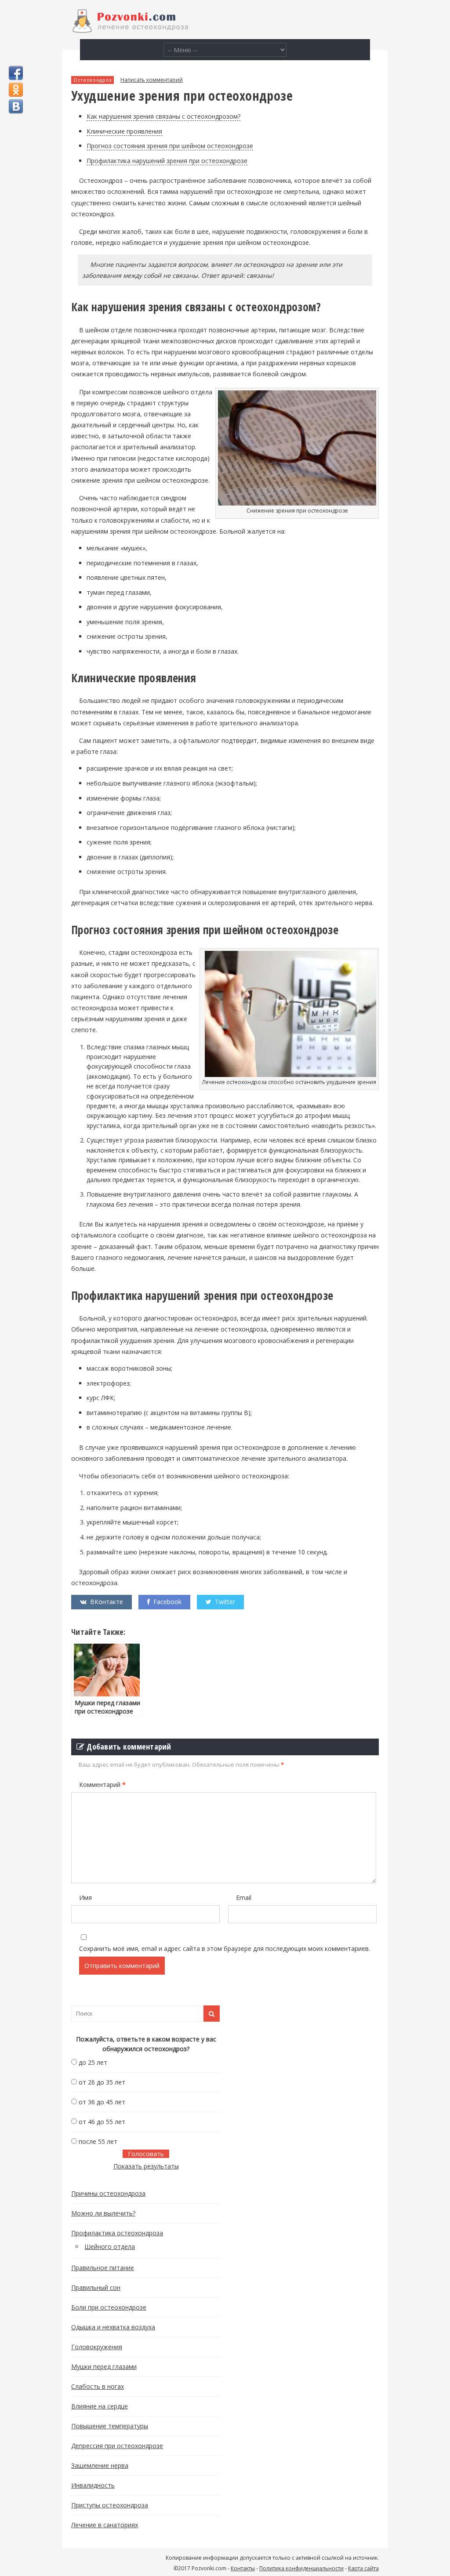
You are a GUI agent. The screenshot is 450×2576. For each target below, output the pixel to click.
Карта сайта (363, 2568)
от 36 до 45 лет (102, 2102)
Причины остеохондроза (108, 2193)
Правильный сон (96, 2287)
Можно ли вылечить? (103, 2213)
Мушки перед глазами (104, 2367)
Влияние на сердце (100, 2406)
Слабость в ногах (98, 2386)
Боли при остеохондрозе (109, 2307)
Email (244, 1897)
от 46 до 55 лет (102, 2122)
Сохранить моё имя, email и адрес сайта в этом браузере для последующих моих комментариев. (225, 1948)
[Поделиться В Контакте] (16, 106)
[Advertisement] (295, 2150)
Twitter (225, 1602)
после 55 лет (98, 2141)
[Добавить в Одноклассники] (16, 90)
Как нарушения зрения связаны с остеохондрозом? (163, 116)
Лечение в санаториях (105, 2525)
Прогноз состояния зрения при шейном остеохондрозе (170, 146)
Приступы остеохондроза (110, 2505)
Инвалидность (93, 2485)
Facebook (167, 1602)
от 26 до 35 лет (102, 2082)
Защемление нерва (100, 2465)
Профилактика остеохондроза (117, 2233)
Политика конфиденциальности (301, 2568)
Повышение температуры (110, 2426)
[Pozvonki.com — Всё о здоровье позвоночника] (130, 31)
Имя (85, 1897)
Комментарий (102, 1785)
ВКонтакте (107, 1602)
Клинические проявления (124, 131)
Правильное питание (103, 2268)
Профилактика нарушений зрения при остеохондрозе (167, 161)
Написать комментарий (152, 80)
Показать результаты (146, 2166)
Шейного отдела (110, 2247)
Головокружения (97, 2347)
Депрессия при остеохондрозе (117, 2446)
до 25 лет (93, 2062)
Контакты (243, 2568)
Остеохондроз (93, 80)
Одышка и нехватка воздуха (113, 2327)
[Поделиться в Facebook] (16, 73)
